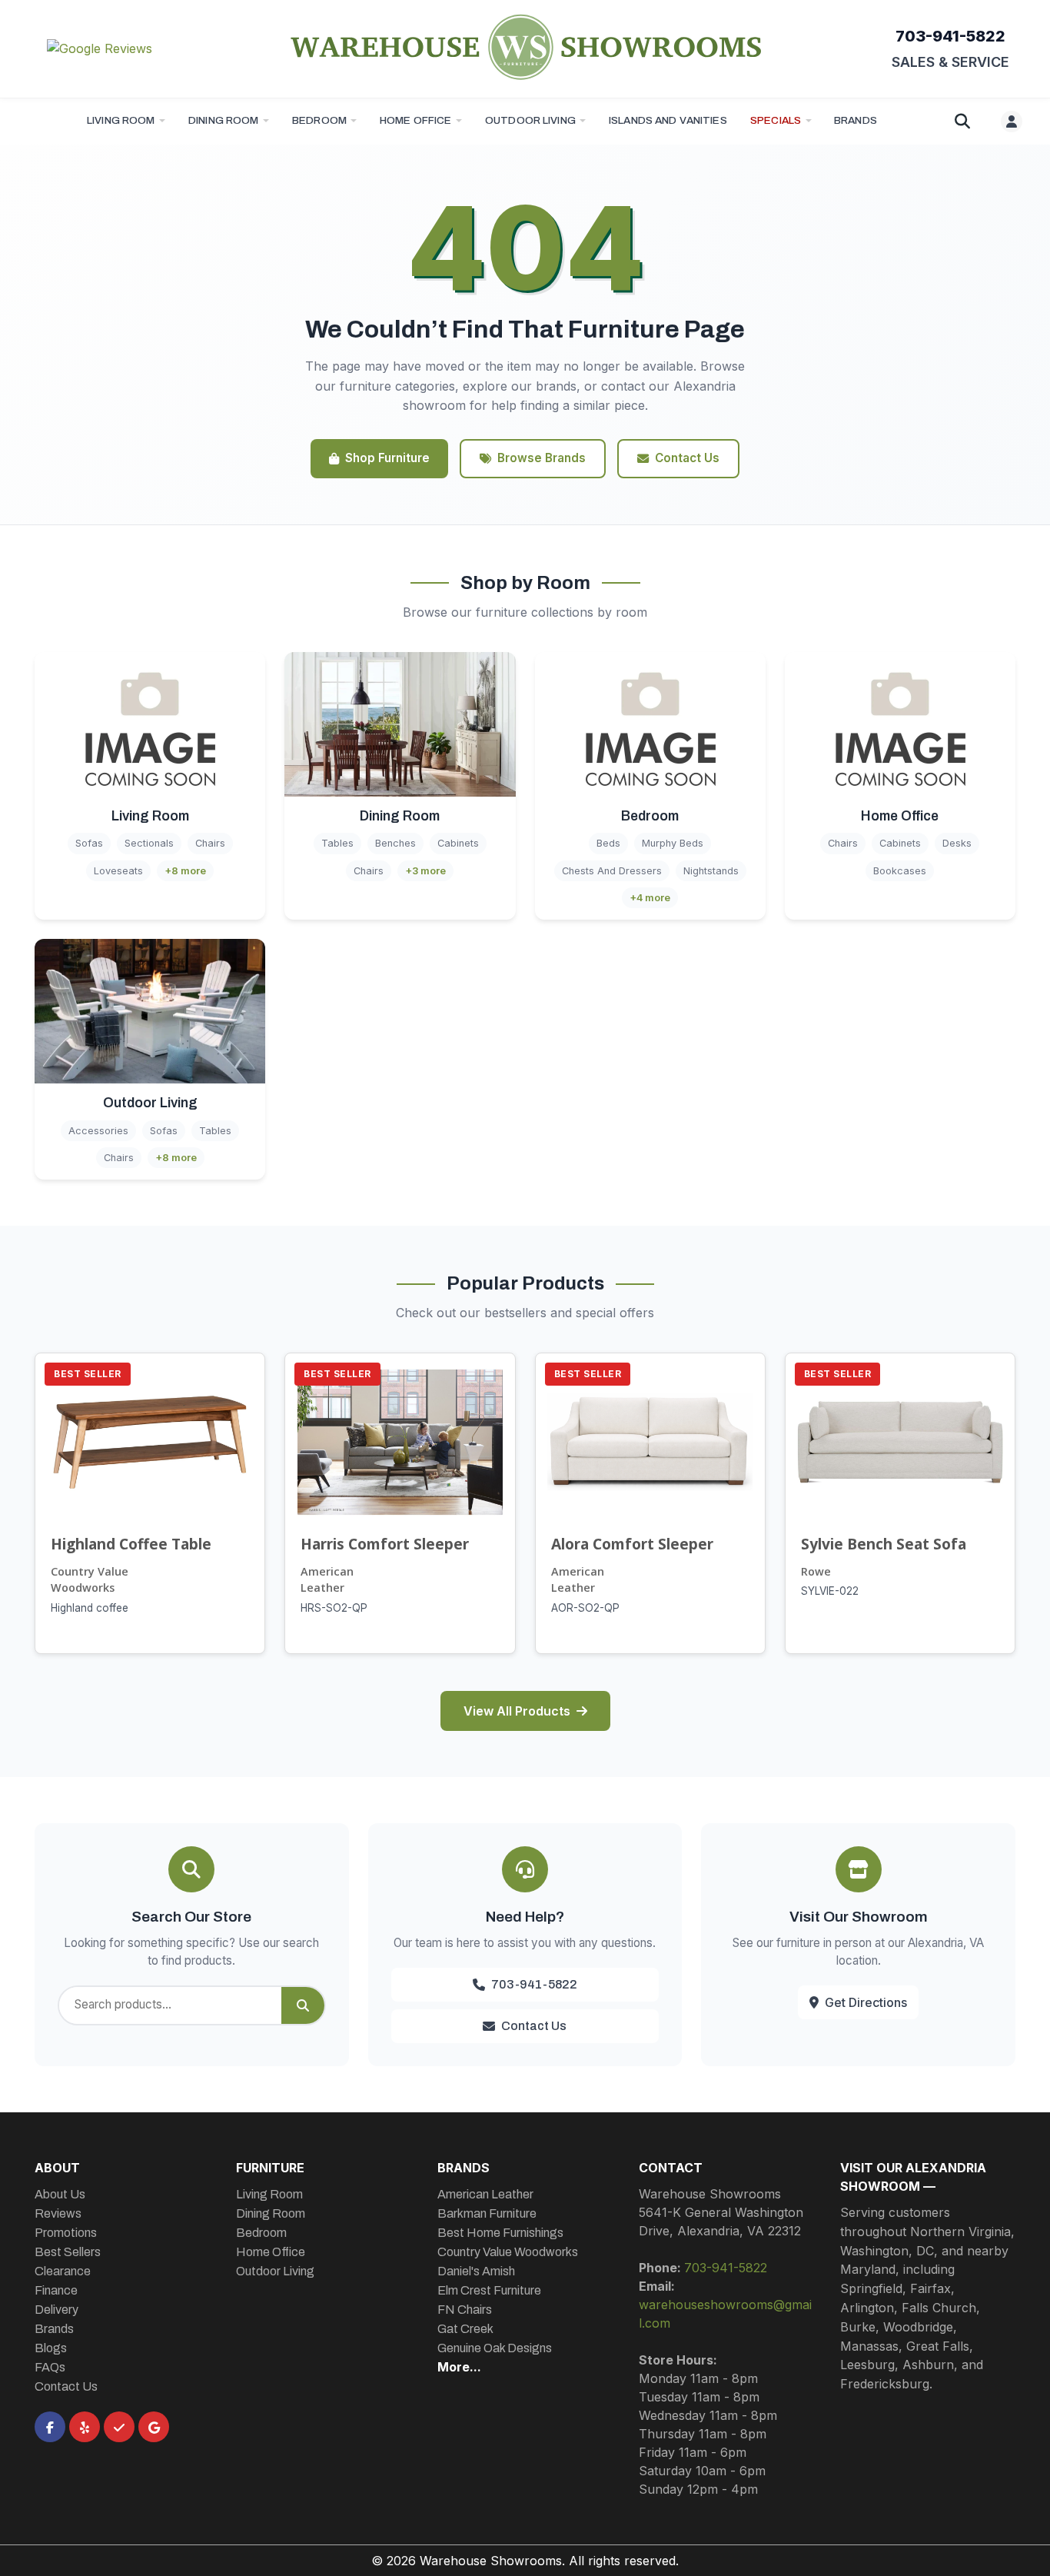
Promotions (66, 2233)
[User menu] (1012, 121)
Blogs (51, 2348)
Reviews (58, 2213)
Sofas (89, 843)
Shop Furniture (387, 458)
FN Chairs (465, 2310)
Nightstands (711, 871)
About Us (60, 2194)
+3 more (425, 871)
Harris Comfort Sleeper (385, 1544)
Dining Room (224, 120)
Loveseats (118, 871)
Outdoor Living (530, 120)
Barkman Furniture (487, 2213)
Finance (56, 2290)
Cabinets (458, 843)
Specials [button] (776, 120)
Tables (337, 843)
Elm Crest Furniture (489, 2290)
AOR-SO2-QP (585, 1608)
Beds (608, 843)
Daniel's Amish (476, 2271)
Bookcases (900, 871)
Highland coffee (90, 1608)
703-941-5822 (950, 36)
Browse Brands (542, 458)
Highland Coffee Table (131, 1544)
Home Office (416, 120)
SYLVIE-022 (830, 1591)
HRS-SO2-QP (334, 1608)
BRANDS (856, 120)
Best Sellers (68, 2252)
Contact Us (687, 458)
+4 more (650, 898)
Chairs (210, 843)
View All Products (517, 1711)
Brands (54, 2329)
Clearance (63, 2271)
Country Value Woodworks (90, 1580)
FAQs (50, 2367)
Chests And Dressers (612, 871)
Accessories (98, 1131)
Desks (957, 843)
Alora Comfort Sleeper (632, 1544)
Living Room (121, 120)
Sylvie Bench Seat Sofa (884, 1544)
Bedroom (319, 120)
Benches (395, 843)
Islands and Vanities (668, 120)
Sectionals (149, 843)
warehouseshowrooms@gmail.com (725, 2314)
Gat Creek (465, 2329)
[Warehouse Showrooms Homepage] (525, 47)
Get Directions (866, 2002)
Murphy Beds (673, 843)
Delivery (56, 2310)
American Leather (327, 1580)
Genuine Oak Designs (495, 2348)
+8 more (185, 871)
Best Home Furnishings (500, 2233)
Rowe (816, 1571)
